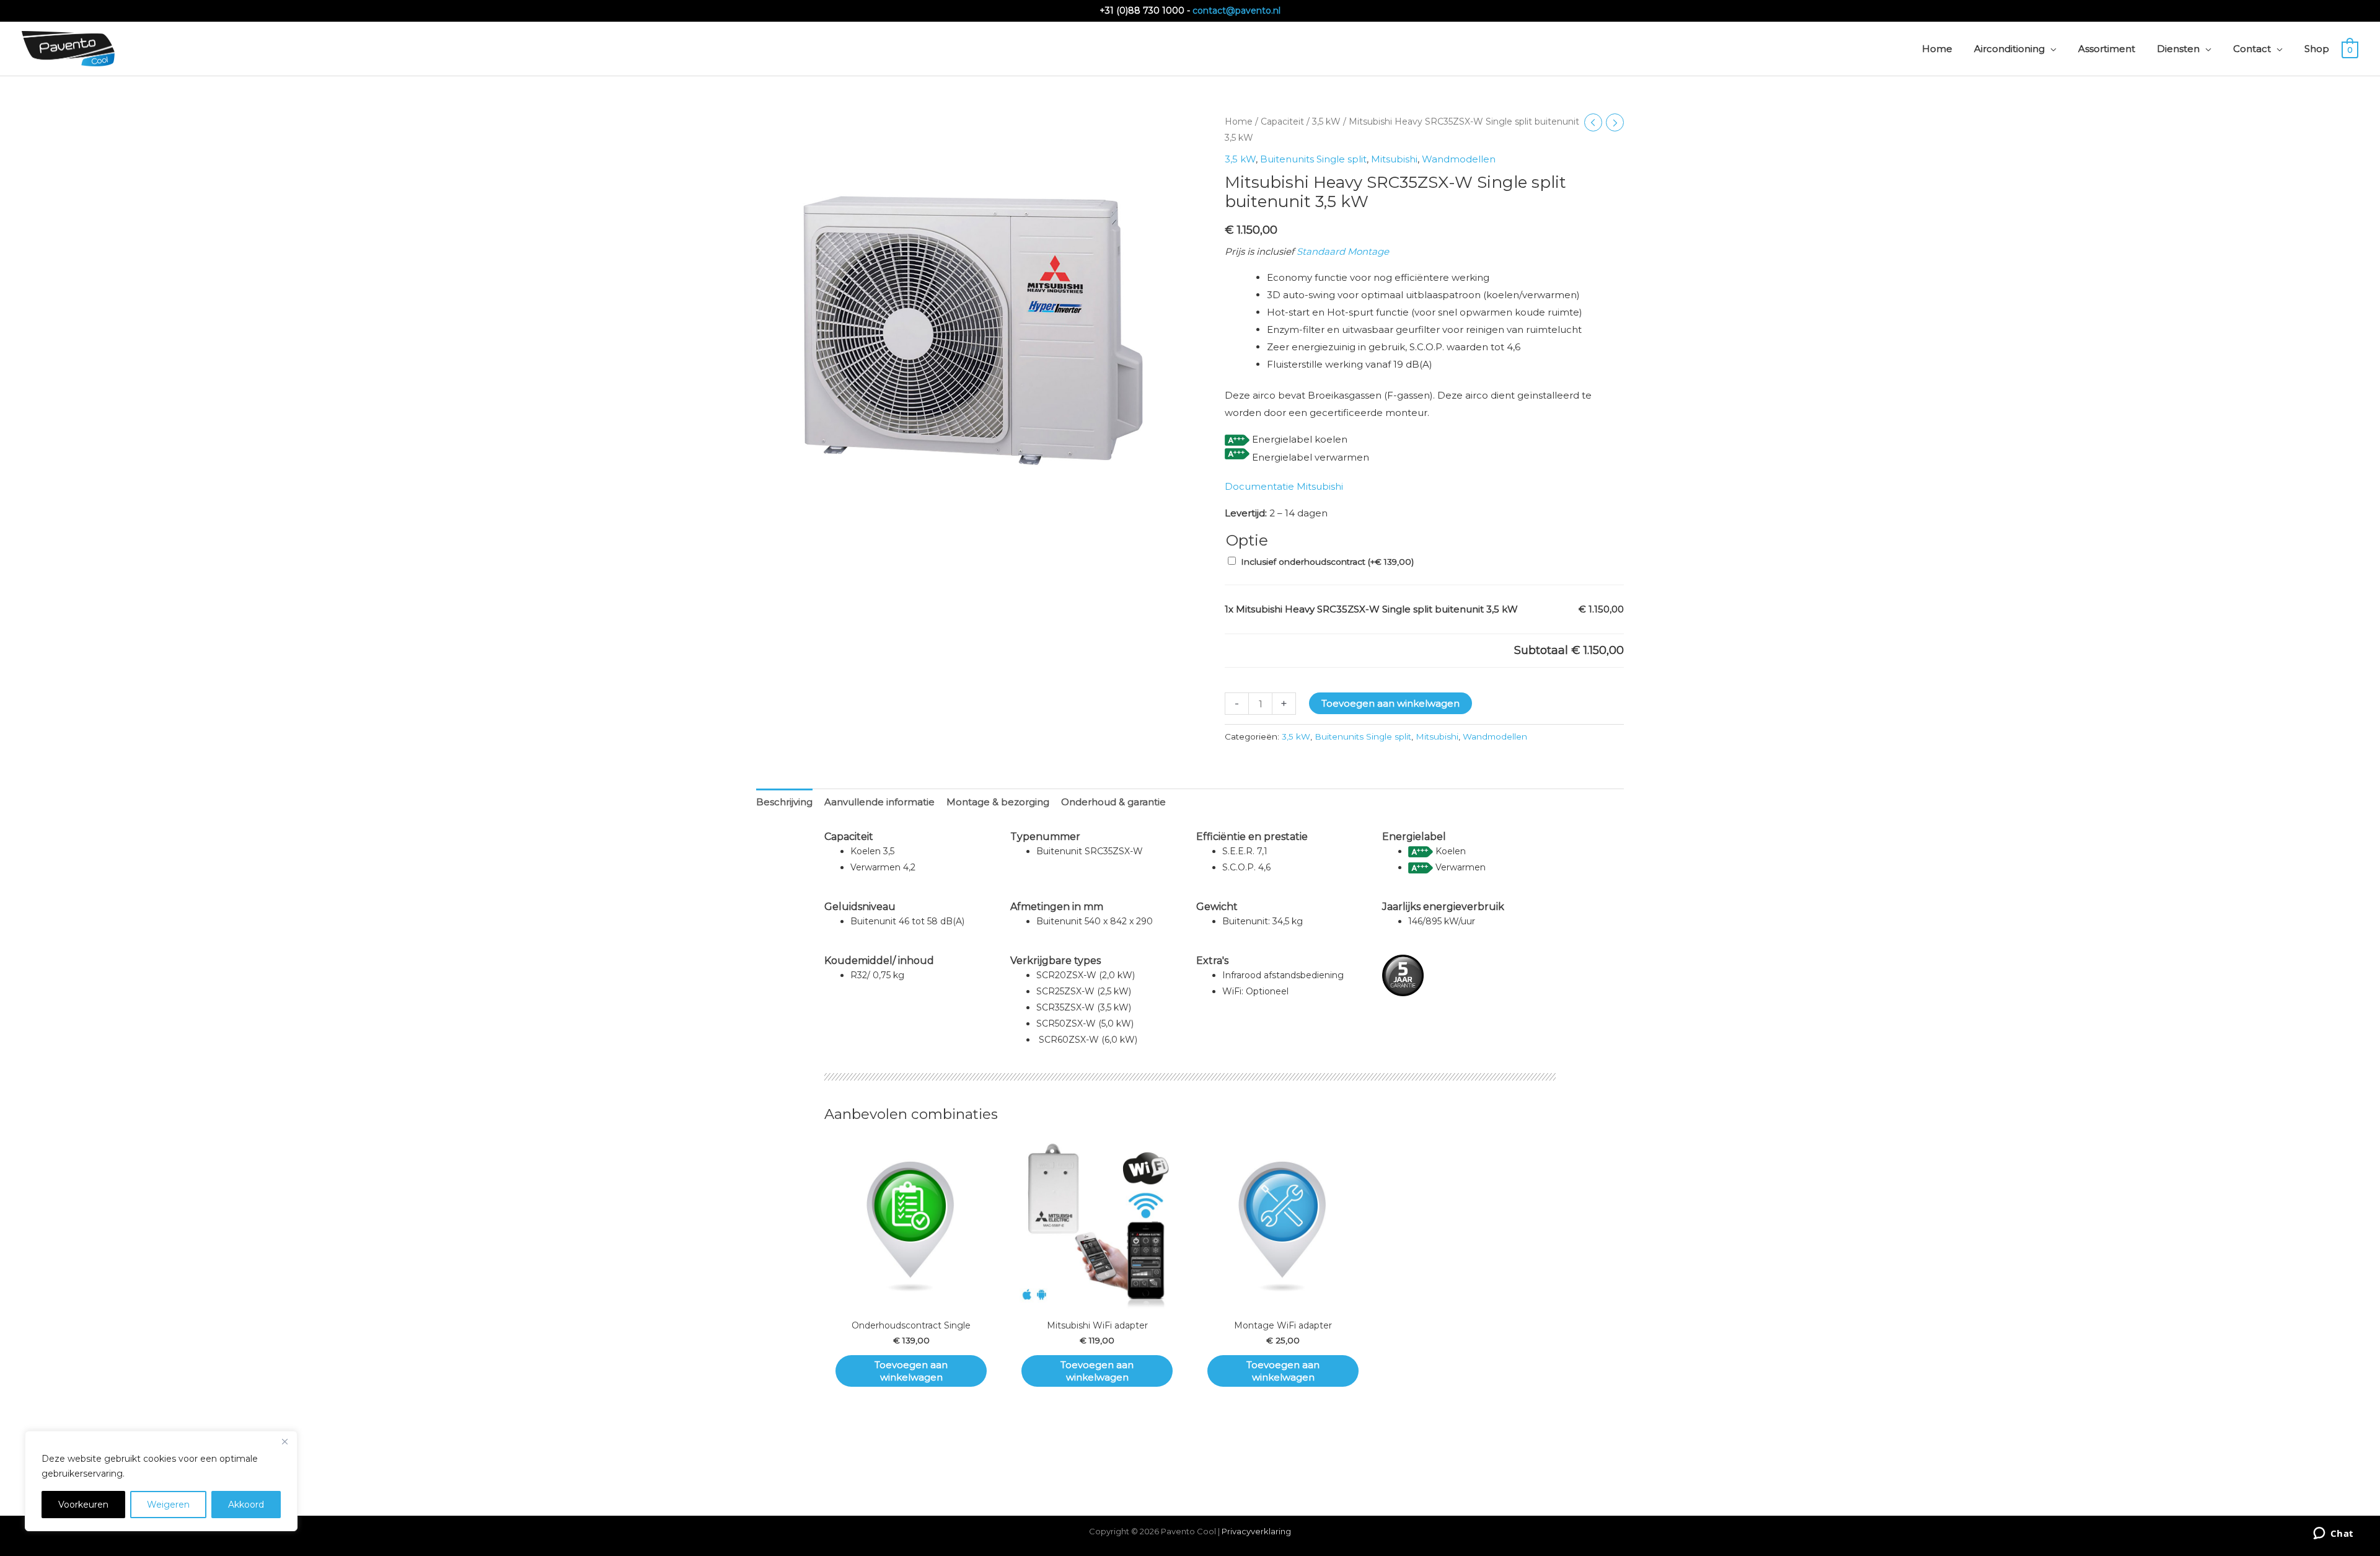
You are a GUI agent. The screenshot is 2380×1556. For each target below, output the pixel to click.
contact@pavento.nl (1236, 11)
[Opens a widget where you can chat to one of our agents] (2333, 1534)
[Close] (284, 1441)
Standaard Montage (1343, 251)
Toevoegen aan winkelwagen (1391, 703)
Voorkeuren (83, 1505)
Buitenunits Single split (1313, 159)
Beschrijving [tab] (784, 802)
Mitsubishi (1394, 159)
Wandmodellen (1459, 159)
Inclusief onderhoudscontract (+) (1327, 562)
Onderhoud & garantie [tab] (1113, 802)
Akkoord (246, 1505)
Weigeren (168, 1505)
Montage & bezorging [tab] (998, 802)
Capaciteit (1282, 122)
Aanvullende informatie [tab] (879, 802)
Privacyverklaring (1256, 1531)
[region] (161, 1481)
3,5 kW (1326, 122)
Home (1239, 122)
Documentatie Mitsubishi (1284, 486)
